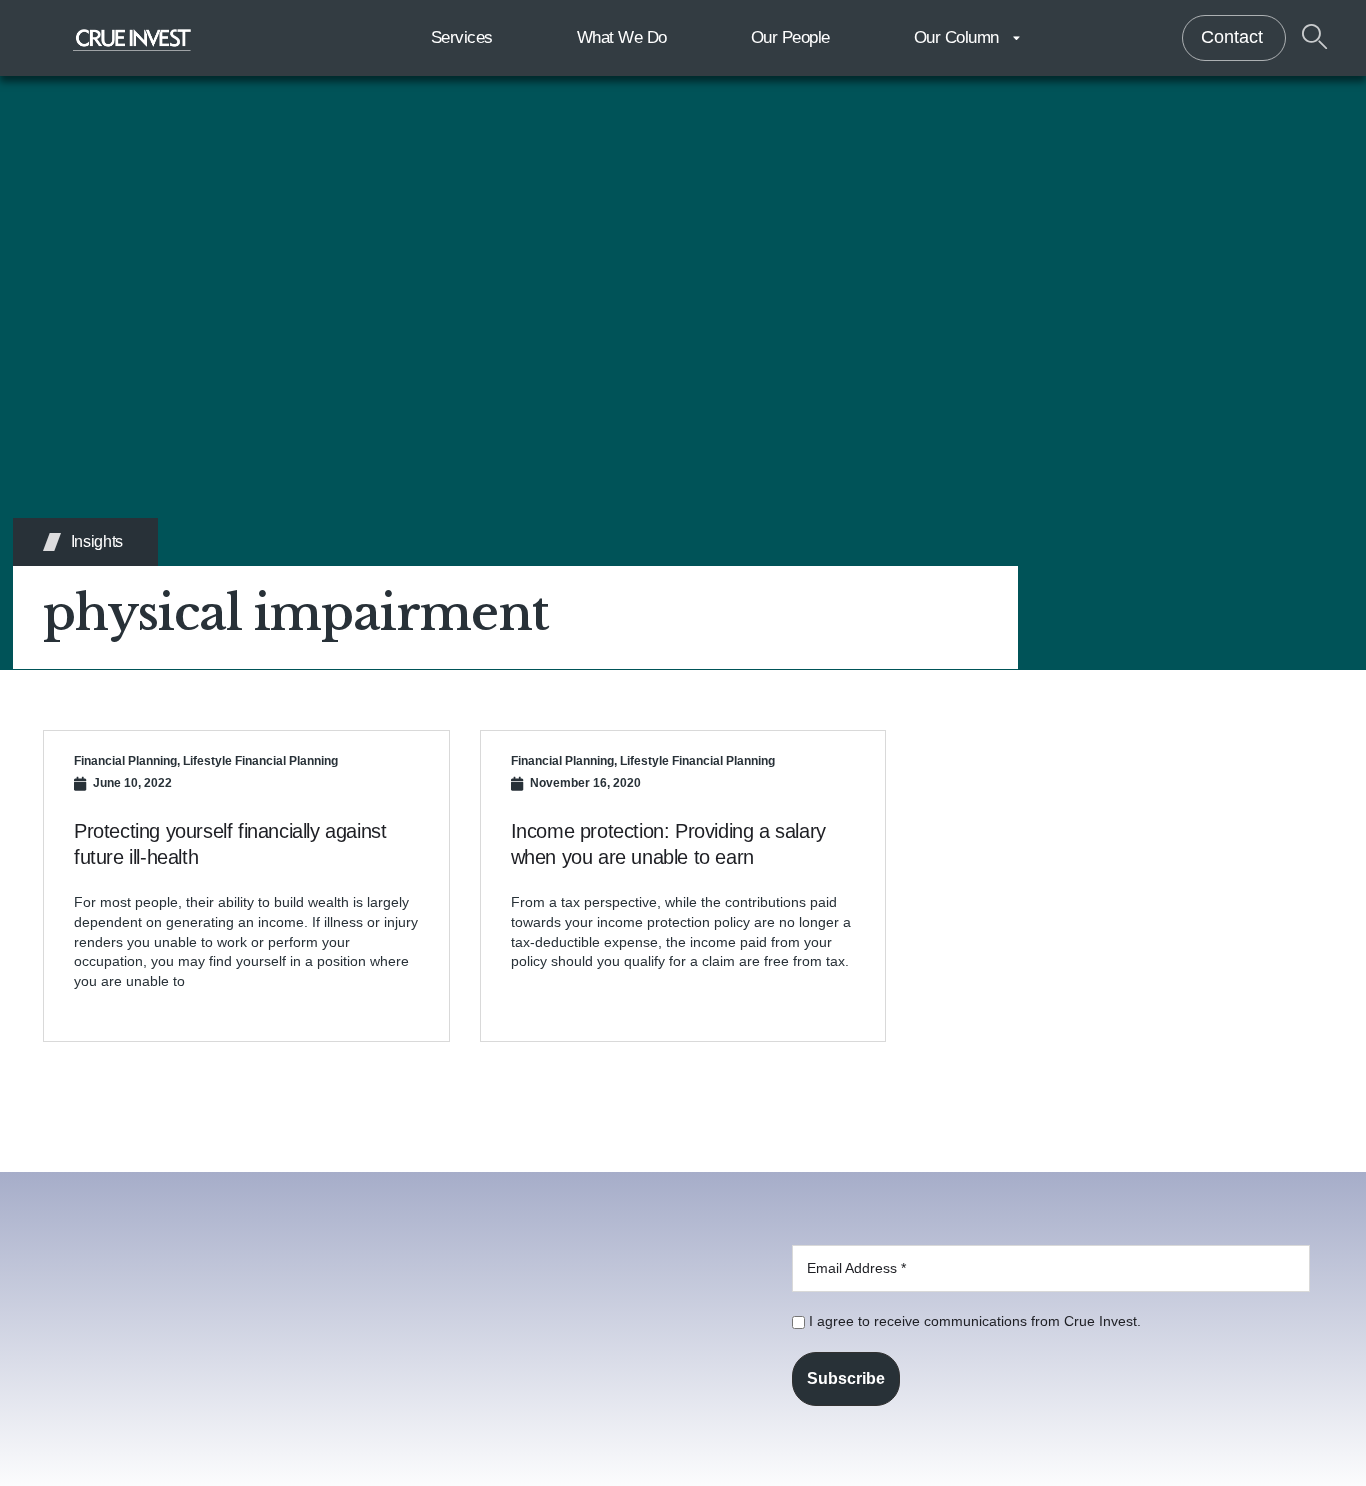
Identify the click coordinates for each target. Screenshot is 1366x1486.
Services (462, 37)
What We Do (622, 37)
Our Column (956, 37)
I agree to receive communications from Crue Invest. (973, 1321)
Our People (790, 37)
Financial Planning (125, 761)
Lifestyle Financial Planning (260, 761)
